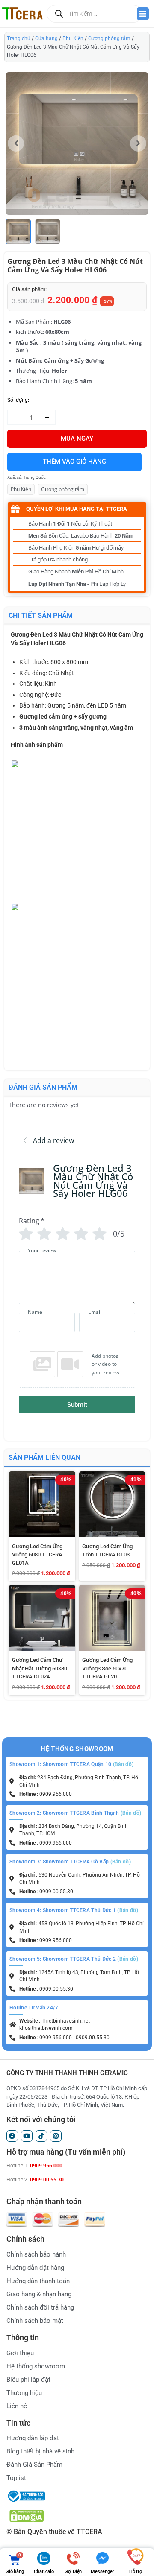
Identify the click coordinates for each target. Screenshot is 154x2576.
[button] (138, 143)
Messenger (102, 2572)
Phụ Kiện (73, 38)
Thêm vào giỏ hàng (74, 462)
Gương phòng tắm (109, 38)
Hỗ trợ (136, 2572)
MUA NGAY (77, 439)
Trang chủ (19, 38)
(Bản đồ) (123, 1764)
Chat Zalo (44, 2572)
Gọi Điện (73, 2572)
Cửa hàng (46, 38)
